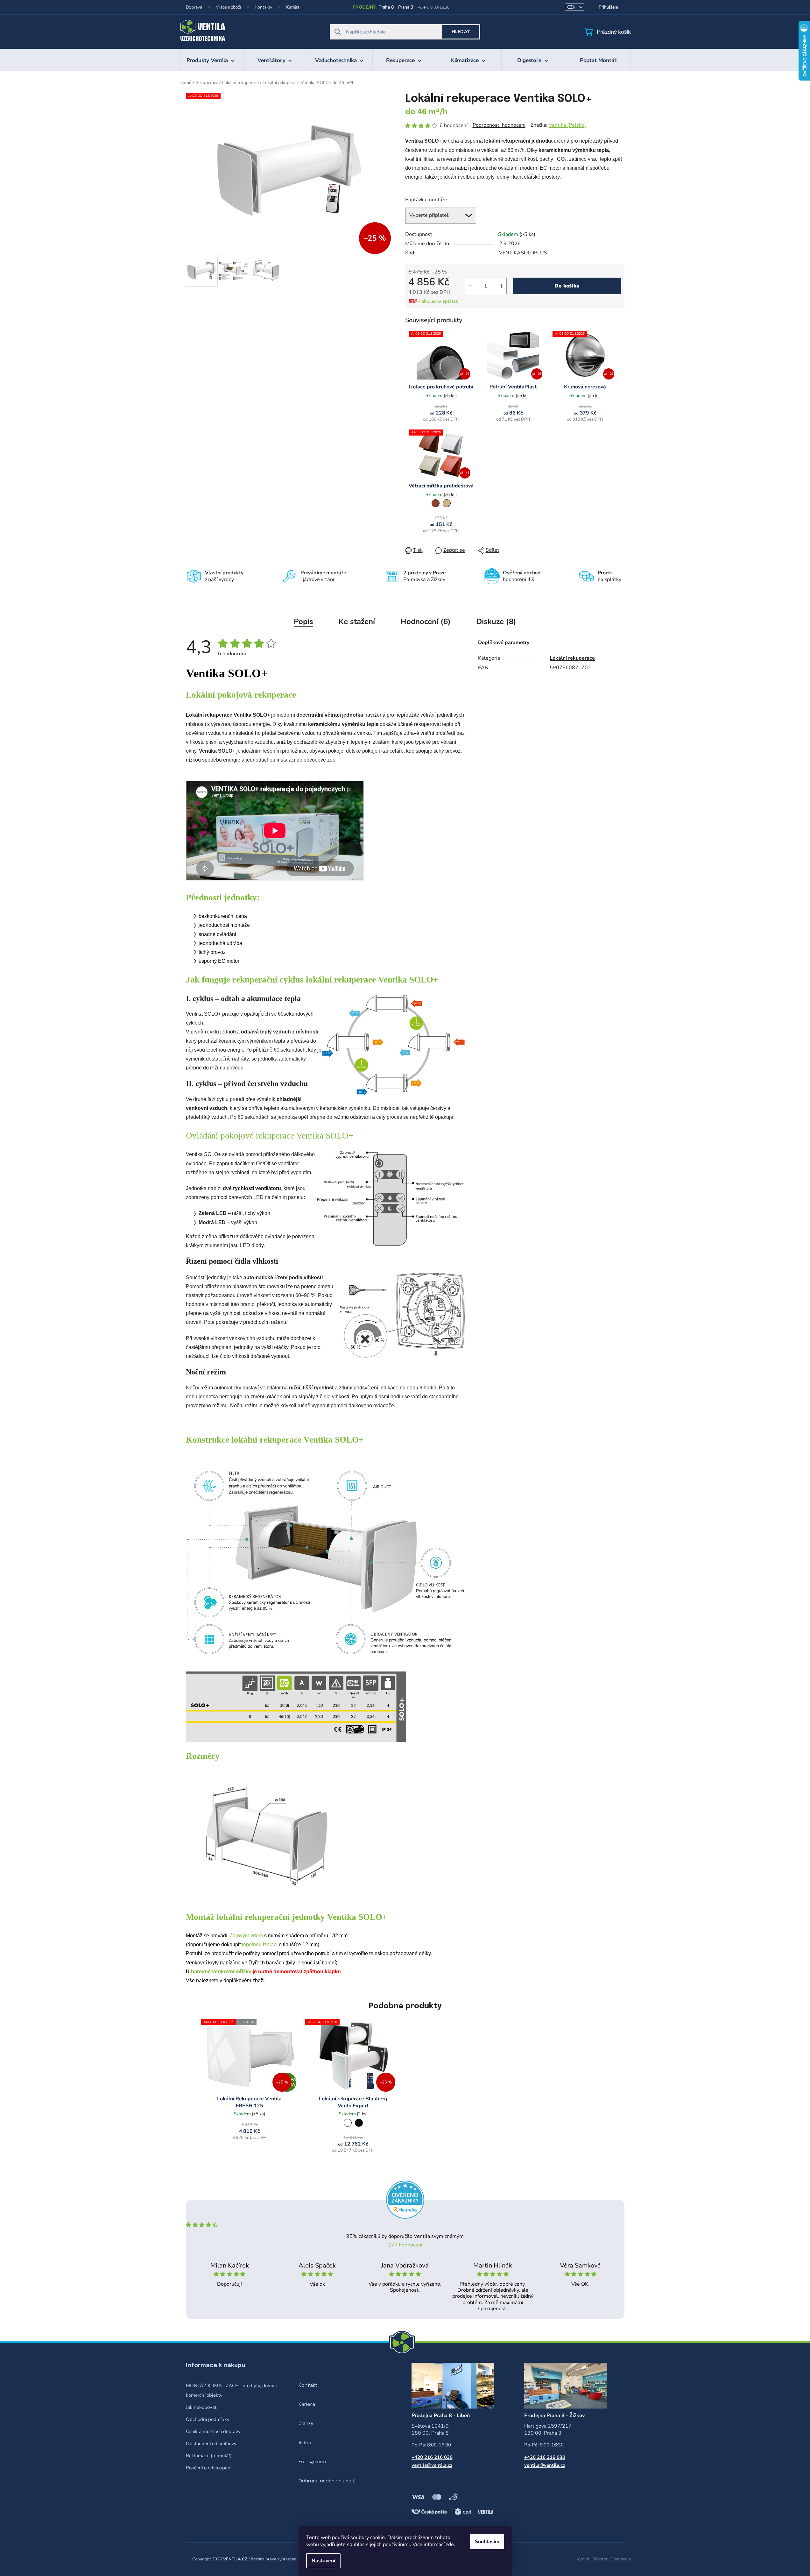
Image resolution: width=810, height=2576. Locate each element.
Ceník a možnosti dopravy (213, 2431)
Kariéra (293, 7)
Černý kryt (359, 2123)
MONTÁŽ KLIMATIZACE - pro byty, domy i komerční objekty (231, 2390)
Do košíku (567, 286)
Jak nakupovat (201, 2407)
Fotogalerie (312, 2462)
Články (306, 2424)
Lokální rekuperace (572, 658)
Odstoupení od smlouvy (211, 2444)
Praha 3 (406, 7)
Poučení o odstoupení (209, 2468)
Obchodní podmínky (208, 2419)
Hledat (461, 32)
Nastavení (323, 2561)
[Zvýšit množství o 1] (502, 286)
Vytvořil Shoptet (592, 2559)
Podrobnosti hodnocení (499, 125)
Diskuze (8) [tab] (496, 621)
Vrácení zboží (228, 7)
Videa (305, 2443)
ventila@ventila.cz (432, 2465)
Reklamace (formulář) (209, 2456)
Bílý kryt (348, 2123)
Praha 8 (386, 7)
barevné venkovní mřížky (221, 1972)
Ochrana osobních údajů (327, 2481)
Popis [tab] (303, 621)
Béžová (447, 503)
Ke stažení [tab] (357, 621)
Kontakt (308, 2386)
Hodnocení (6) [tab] (426, 621)
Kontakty (263, 7)
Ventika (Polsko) (567, 125)
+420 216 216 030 (432, 2457)
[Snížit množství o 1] (470, 286)
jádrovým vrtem (246, 1936)
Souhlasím (487, 2542)
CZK (572, 7)
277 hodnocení (405, 2245)
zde (450, 2544)
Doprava (194, 7)
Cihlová (436, 503)
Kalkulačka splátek (438, 301)
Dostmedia (621, 2559)
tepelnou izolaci (260, 1944)
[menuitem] (212, 60)
